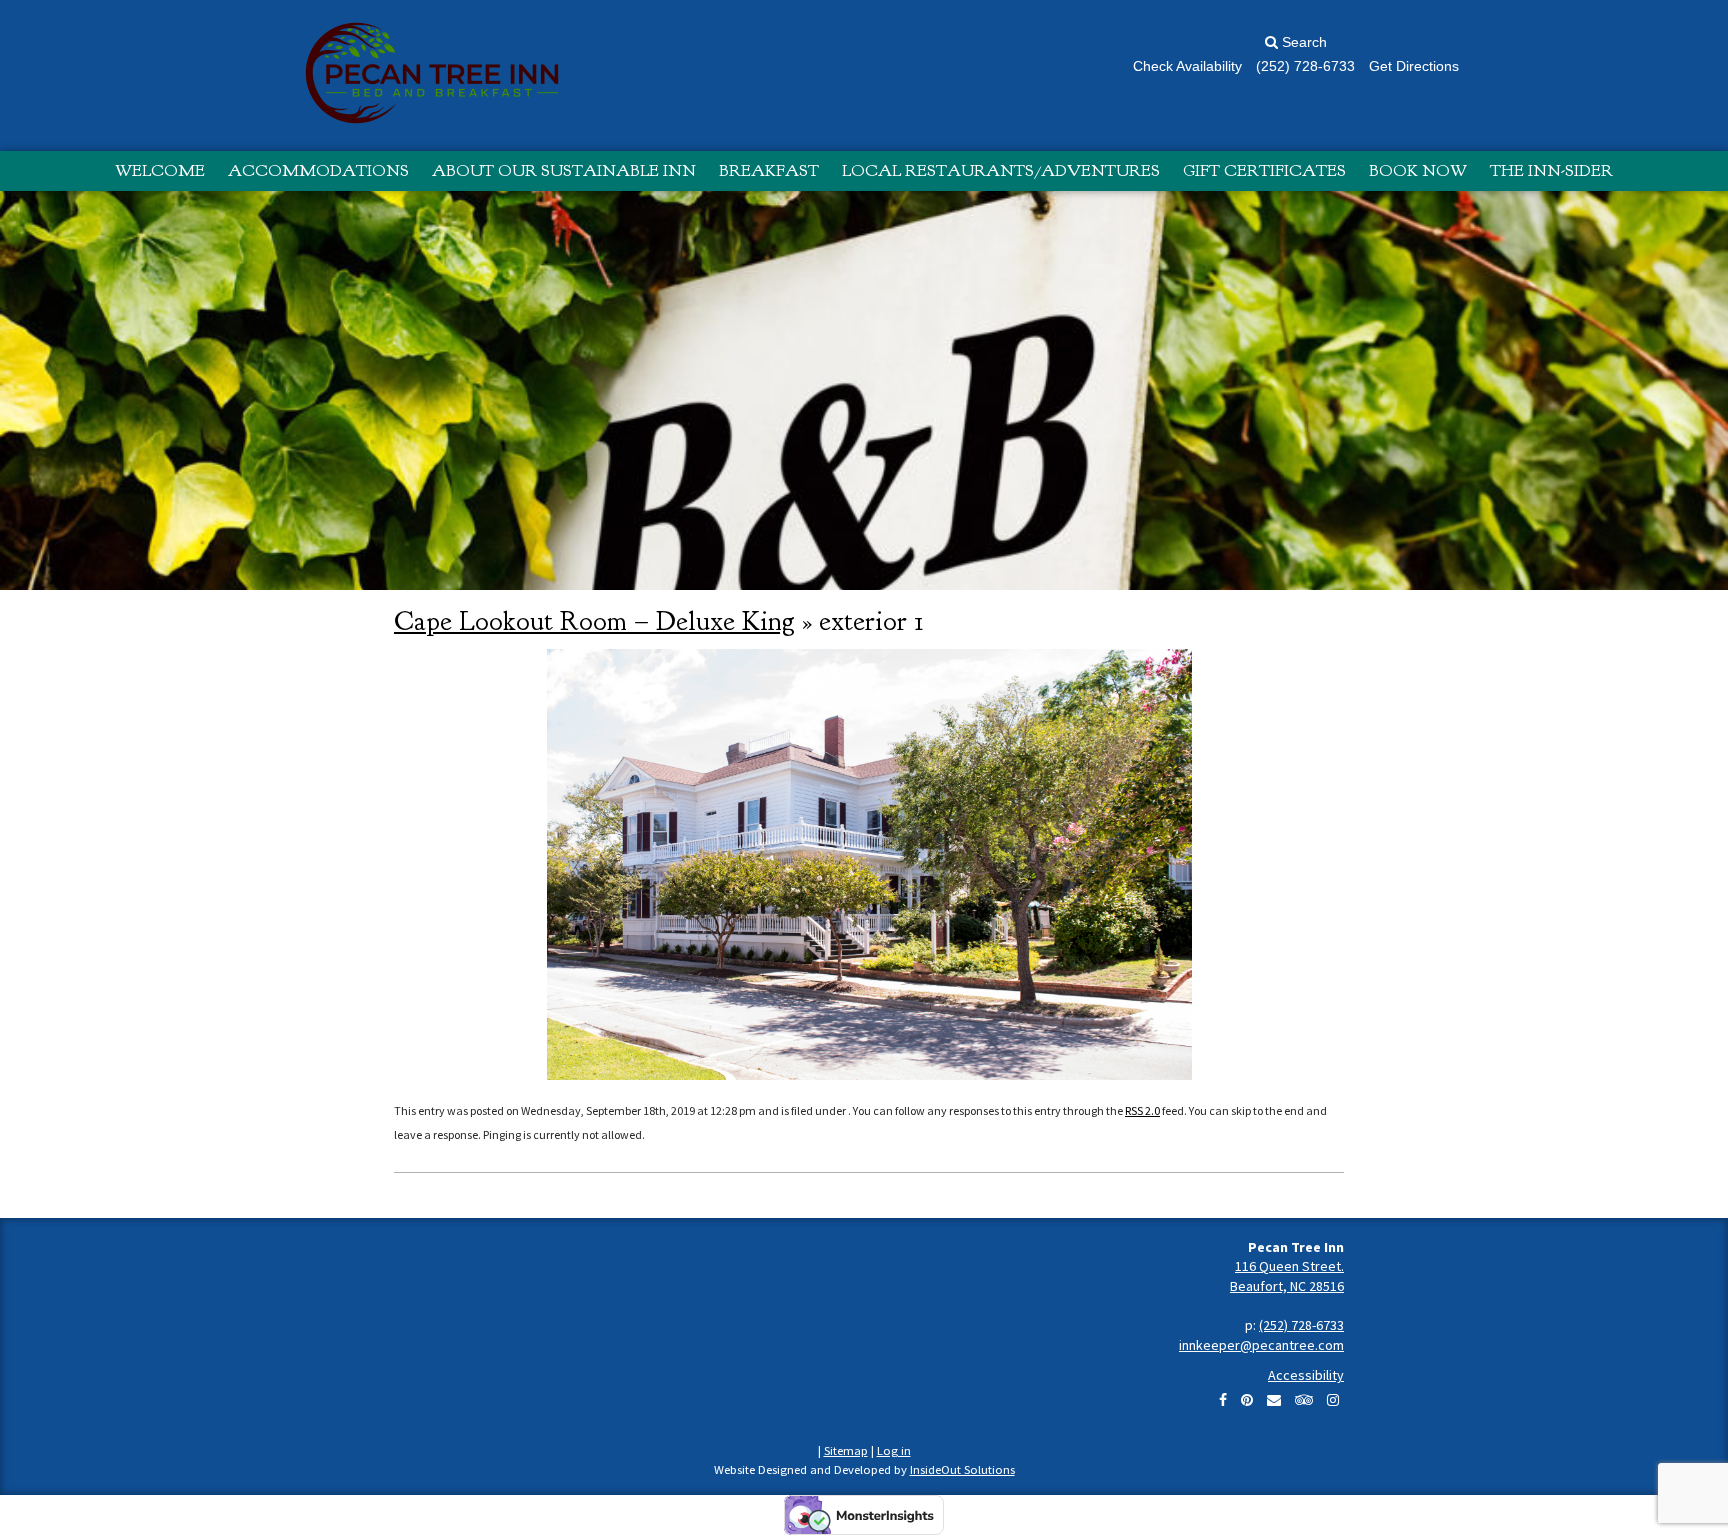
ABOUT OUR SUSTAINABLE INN (564, 170)
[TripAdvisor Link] (1304, 1400)
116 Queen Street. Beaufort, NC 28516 (1287, 1276)
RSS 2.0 (1142, 1110)
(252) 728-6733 (1301, 1325)
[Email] (1274, 1400)
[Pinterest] (1247, 1400)
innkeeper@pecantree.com (1261, 1345)
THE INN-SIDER (1551, 170)
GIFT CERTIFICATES (1264, 170)
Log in (894, 1450)
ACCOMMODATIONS (318, 170)
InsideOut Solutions (962, 1469)
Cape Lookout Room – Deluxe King (594, 621)
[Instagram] (1333, 1400)
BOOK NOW (1418, 170)
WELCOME (160, 170)
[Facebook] (1223, 1400)
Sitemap (846, 1450)
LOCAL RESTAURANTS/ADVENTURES (1001, 170)
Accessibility (1306, 1375)
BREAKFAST (769, 170)
